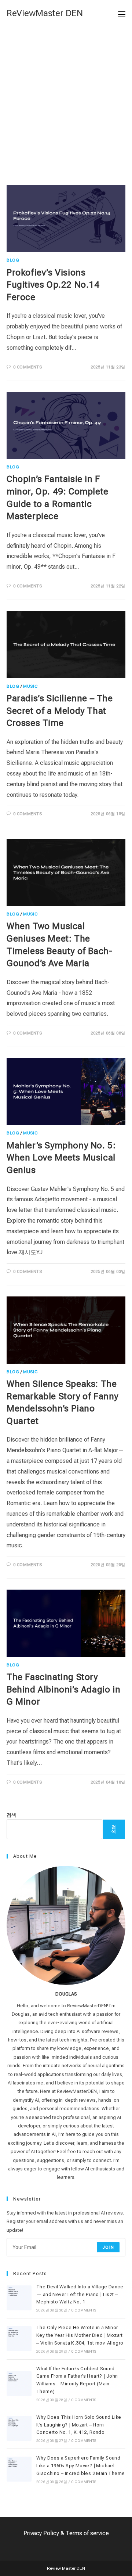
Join (108, 2247)
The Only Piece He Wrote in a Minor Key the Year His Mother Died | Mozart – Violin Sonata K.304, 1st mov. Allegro (80, 2335)
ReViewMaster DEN (45, 13)
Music (30, 686)
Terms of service (87, 2533)
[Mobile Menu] (122, 14)
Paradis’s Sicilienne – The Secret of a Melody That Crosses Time (60, 711)
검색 (11, 1815)
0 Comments (28, 367)
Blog (13, 260)
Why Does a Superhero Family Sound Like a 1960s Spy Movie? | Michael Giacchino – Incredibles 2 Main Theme (80, 2466)
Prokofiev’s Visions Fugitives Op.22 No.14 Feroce (53, 285)
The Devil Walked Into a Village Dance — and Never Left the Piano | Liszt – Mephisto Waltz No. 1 (80, 2294)
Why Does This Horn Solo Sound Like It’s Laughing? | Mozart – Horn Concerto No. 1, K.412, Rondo (79, 2425)
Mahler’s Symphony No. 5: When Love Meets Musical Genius (61, 1158)
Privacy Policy (41, 2533)
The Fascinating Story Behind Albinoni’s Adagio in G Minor (63, 1689)
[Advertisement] (66, 97)
